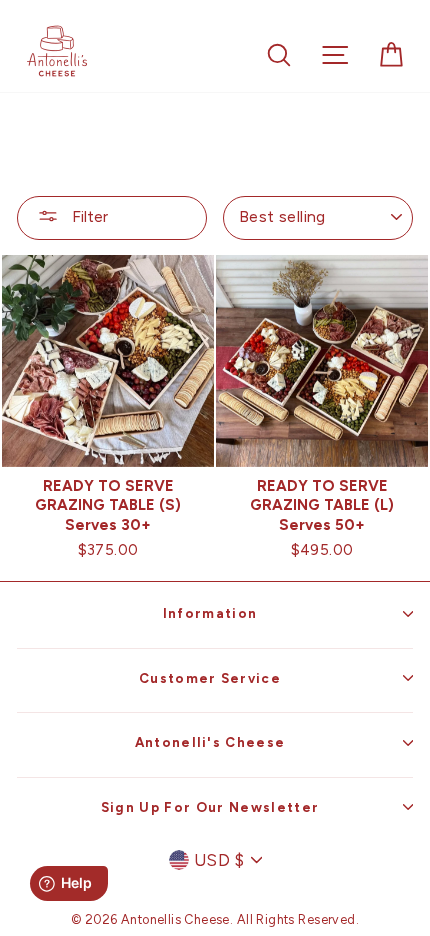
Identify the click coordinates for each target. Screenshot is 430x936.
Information (210, 613)
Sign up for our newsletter (210, 807)
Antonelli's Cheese (210, 742)
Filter (88, 216)
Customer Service (210, 678)
